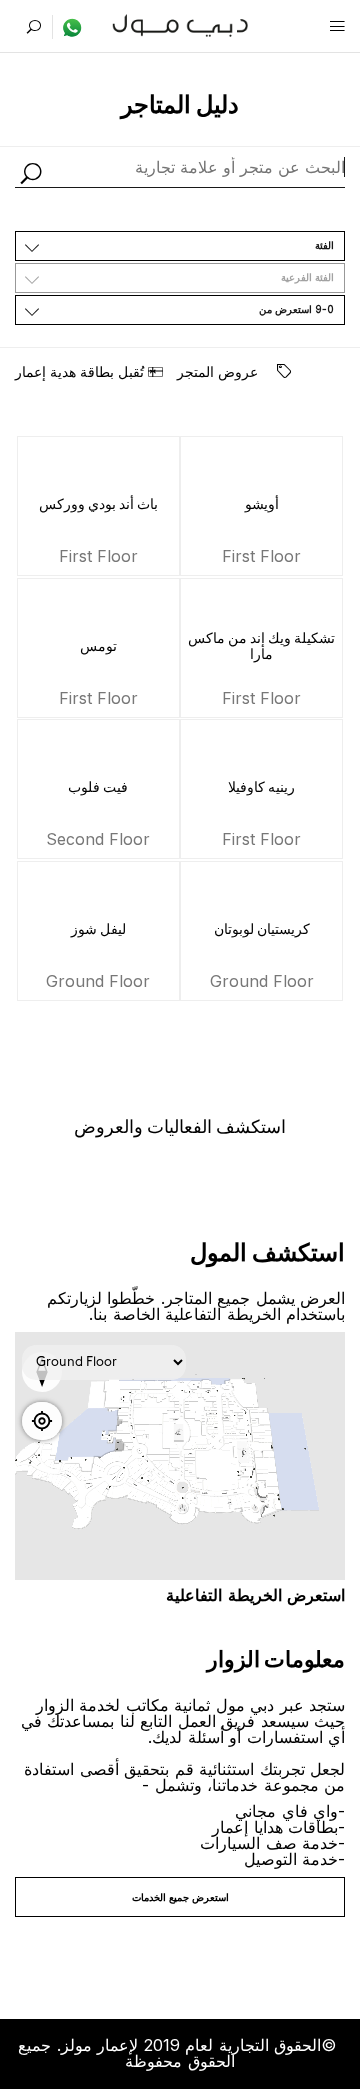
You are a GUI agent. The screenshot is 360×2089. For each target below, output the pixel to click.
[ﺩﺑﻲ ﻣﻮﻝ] (180, 23)
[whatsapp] (67, 27)
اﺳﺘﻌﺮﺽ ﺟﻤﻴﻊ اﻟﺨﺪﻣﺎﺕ (180, 1897)
